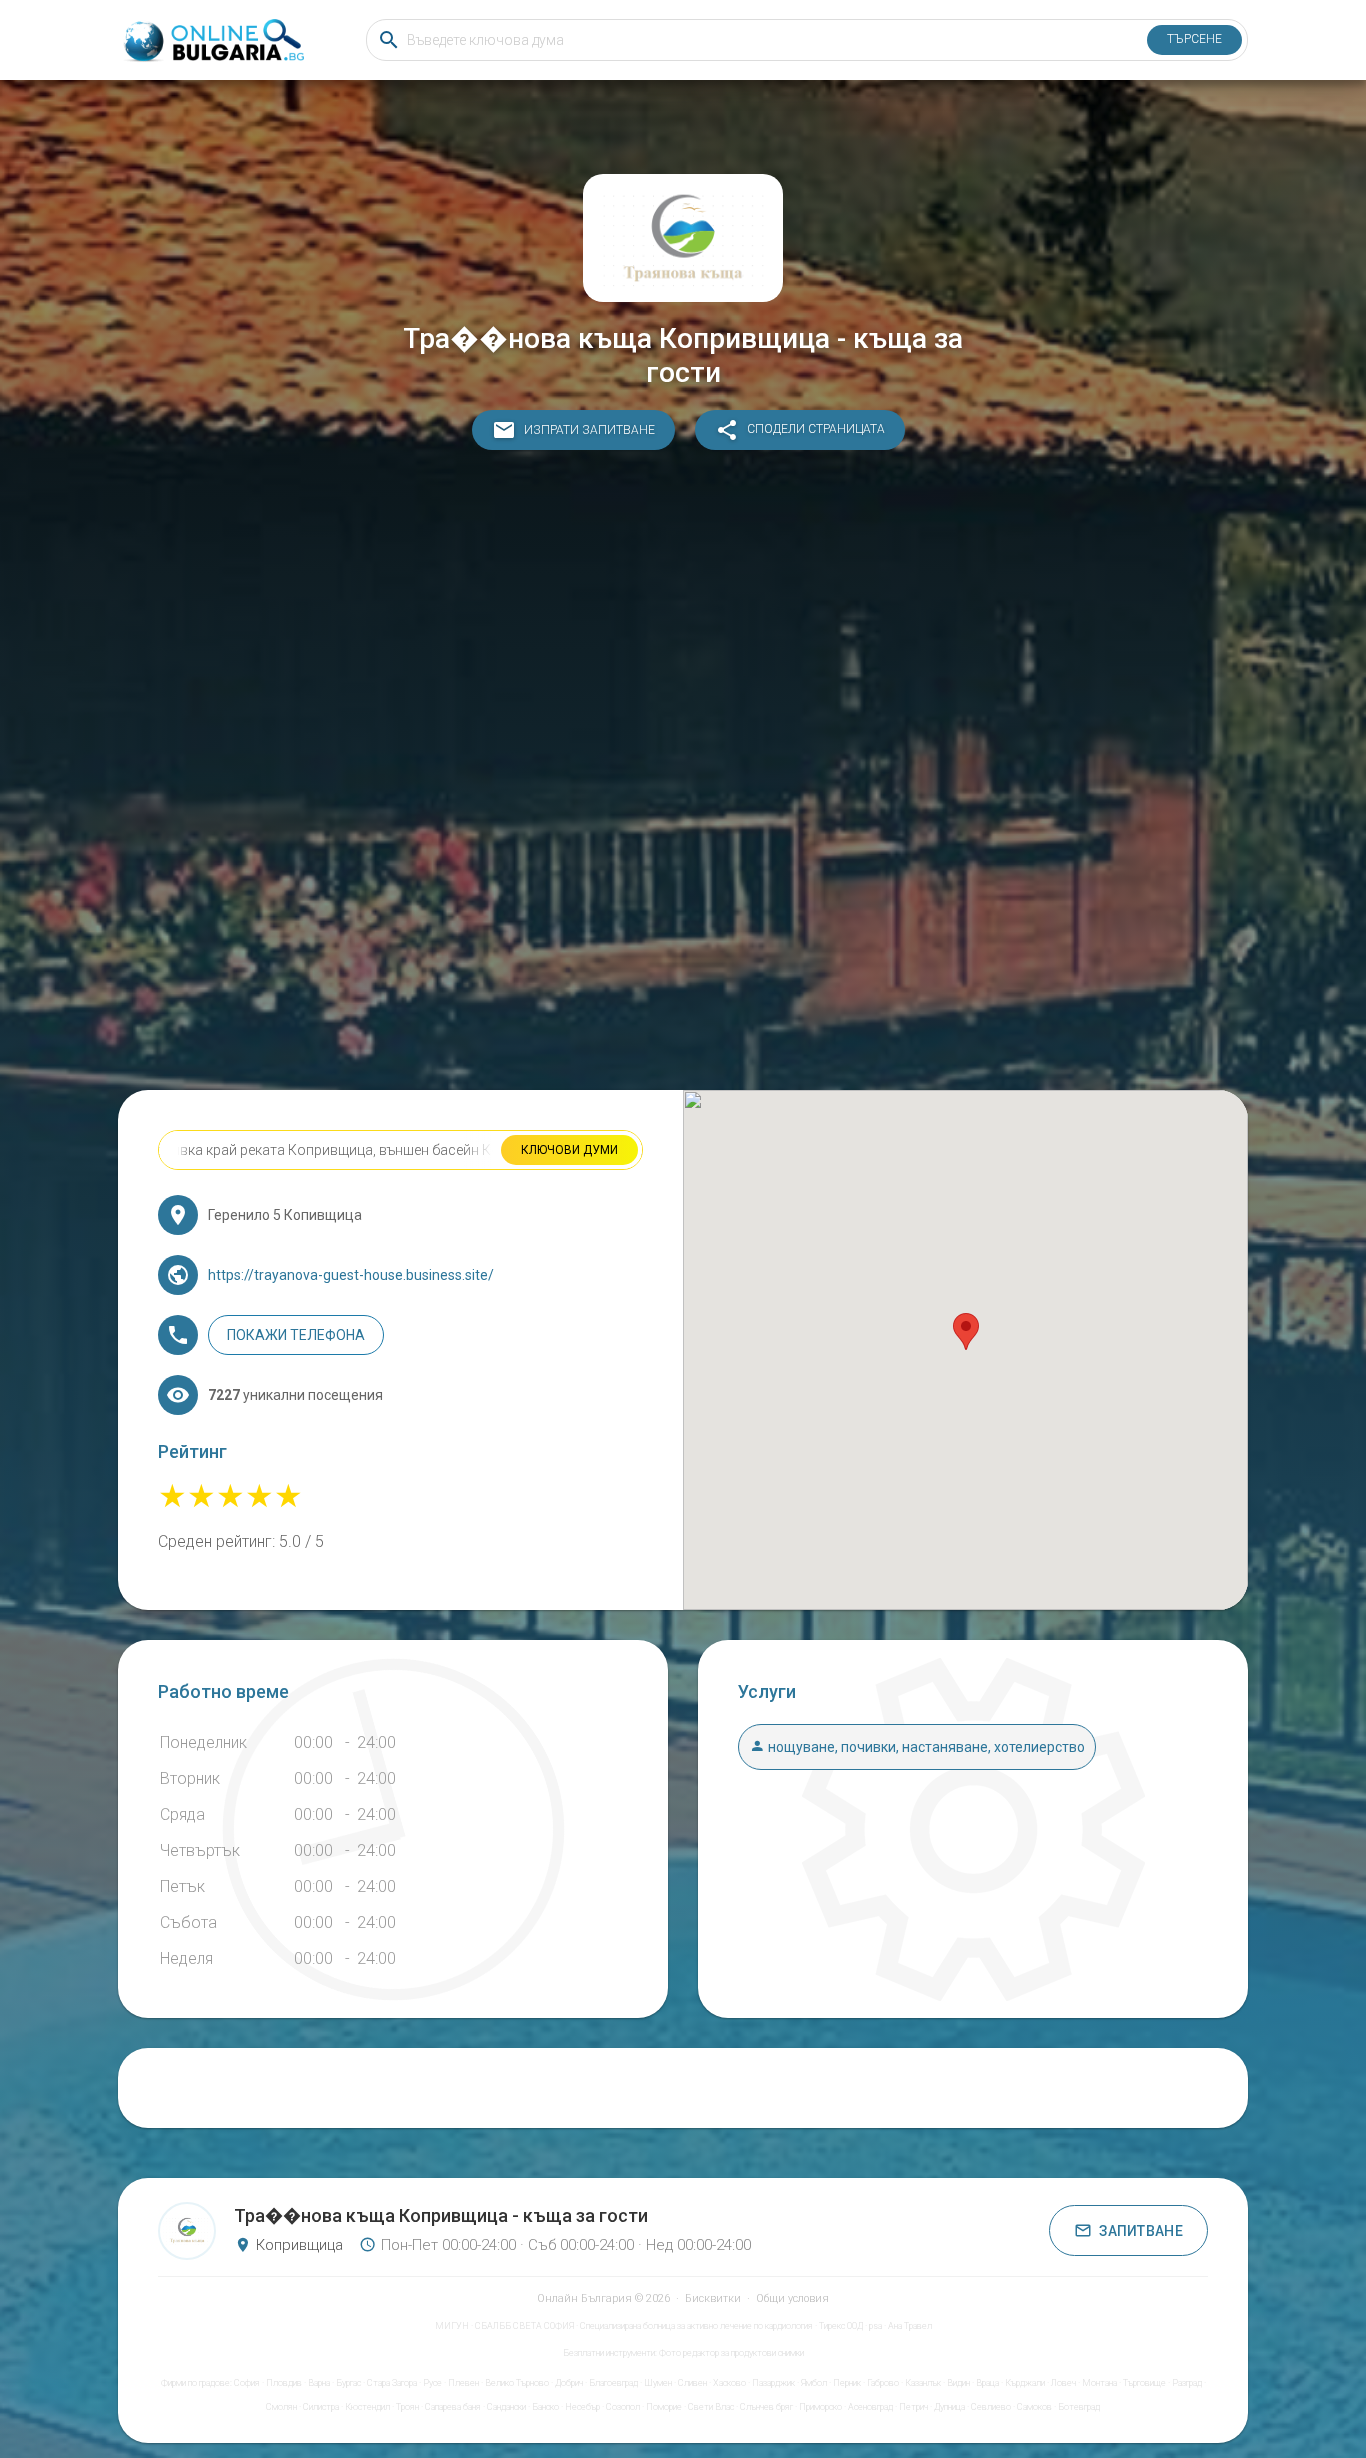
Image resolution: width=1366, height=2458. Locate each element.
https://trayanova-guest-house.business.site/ (351, 1275)
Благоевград (613, 2383)
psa (875, 2326)
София (247, 2383)
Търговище (1144, 2383)
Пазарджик (773, 2383)
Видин (958, 2383)
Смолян (281, 2407)
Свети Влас (711, 2407)
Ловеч (1063, 2383)
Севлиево (991, 2407)
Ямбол (814, 2383)
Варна (319, 2383)
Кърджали (1025, 2383)
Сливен (692, 2383)
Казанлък (923, 2383)
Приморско (820, 2407)
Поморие (664, 2407)
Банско (545, 2407)
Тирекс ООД (841, 2326)
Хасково (729, 2383)
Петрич (913, 2407)
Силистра (321, 2407)
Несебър (582, 2407)
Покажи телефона (296, 1335)
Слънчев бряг (766, 2407)
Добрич (569, 2383)
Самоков (1034, 2407)
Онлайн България (584, 2298)
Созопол (623, 2407)
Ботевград (1079, 2407)
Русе (432, 2383)
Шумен (658, 2383)
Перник (847, 2383)
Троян (407, 2407)
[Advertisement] (683, 775)
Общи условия (792, 2298)
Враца (987, 2383)
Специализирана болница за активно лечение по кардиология (696, 2326)
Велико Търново (517, 2383)
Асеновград (870, 2407)
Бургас (348, 2383)
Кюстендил (367, 2407)
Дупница (949, 2407)
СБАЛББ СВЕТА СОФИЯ (524, 2326)
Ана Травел (910, 2326)
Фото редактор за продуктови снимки (731, 2353)
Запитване (1141, 2231)
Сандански (506, 2407)
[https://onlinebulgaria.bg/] (212, 40)
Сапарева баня (453, 2407)
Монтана (1099, 2383)
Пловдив (284, 2383)
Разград (1187, 2383)
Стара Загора (392, 2383)
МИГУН (452, 2326)
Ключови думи (569, 1150)
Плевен (463, 2383)
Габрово (883, 2383)
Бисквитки (713, 2298)
